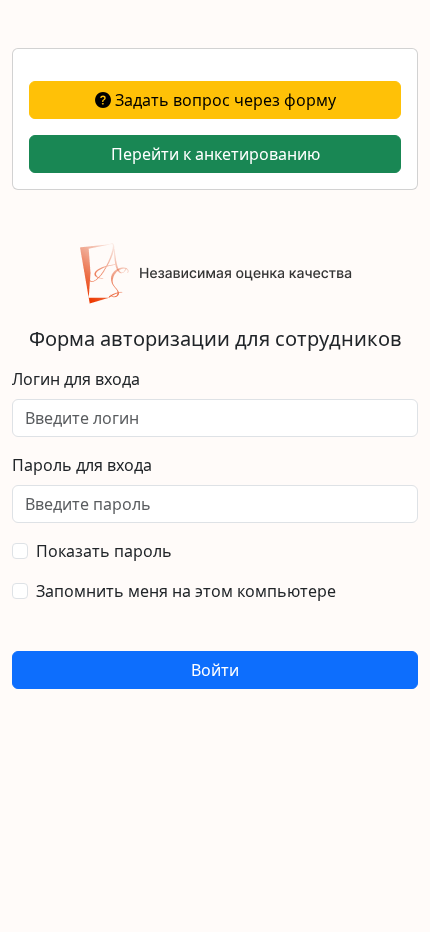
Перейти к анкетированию (215, 154)
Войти (215, 670)
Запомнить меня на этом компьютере (186, 591)
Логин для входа (76, 379)
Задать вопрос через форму (223, 100)
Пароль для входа (82, 465)
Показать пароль (104, 551)
